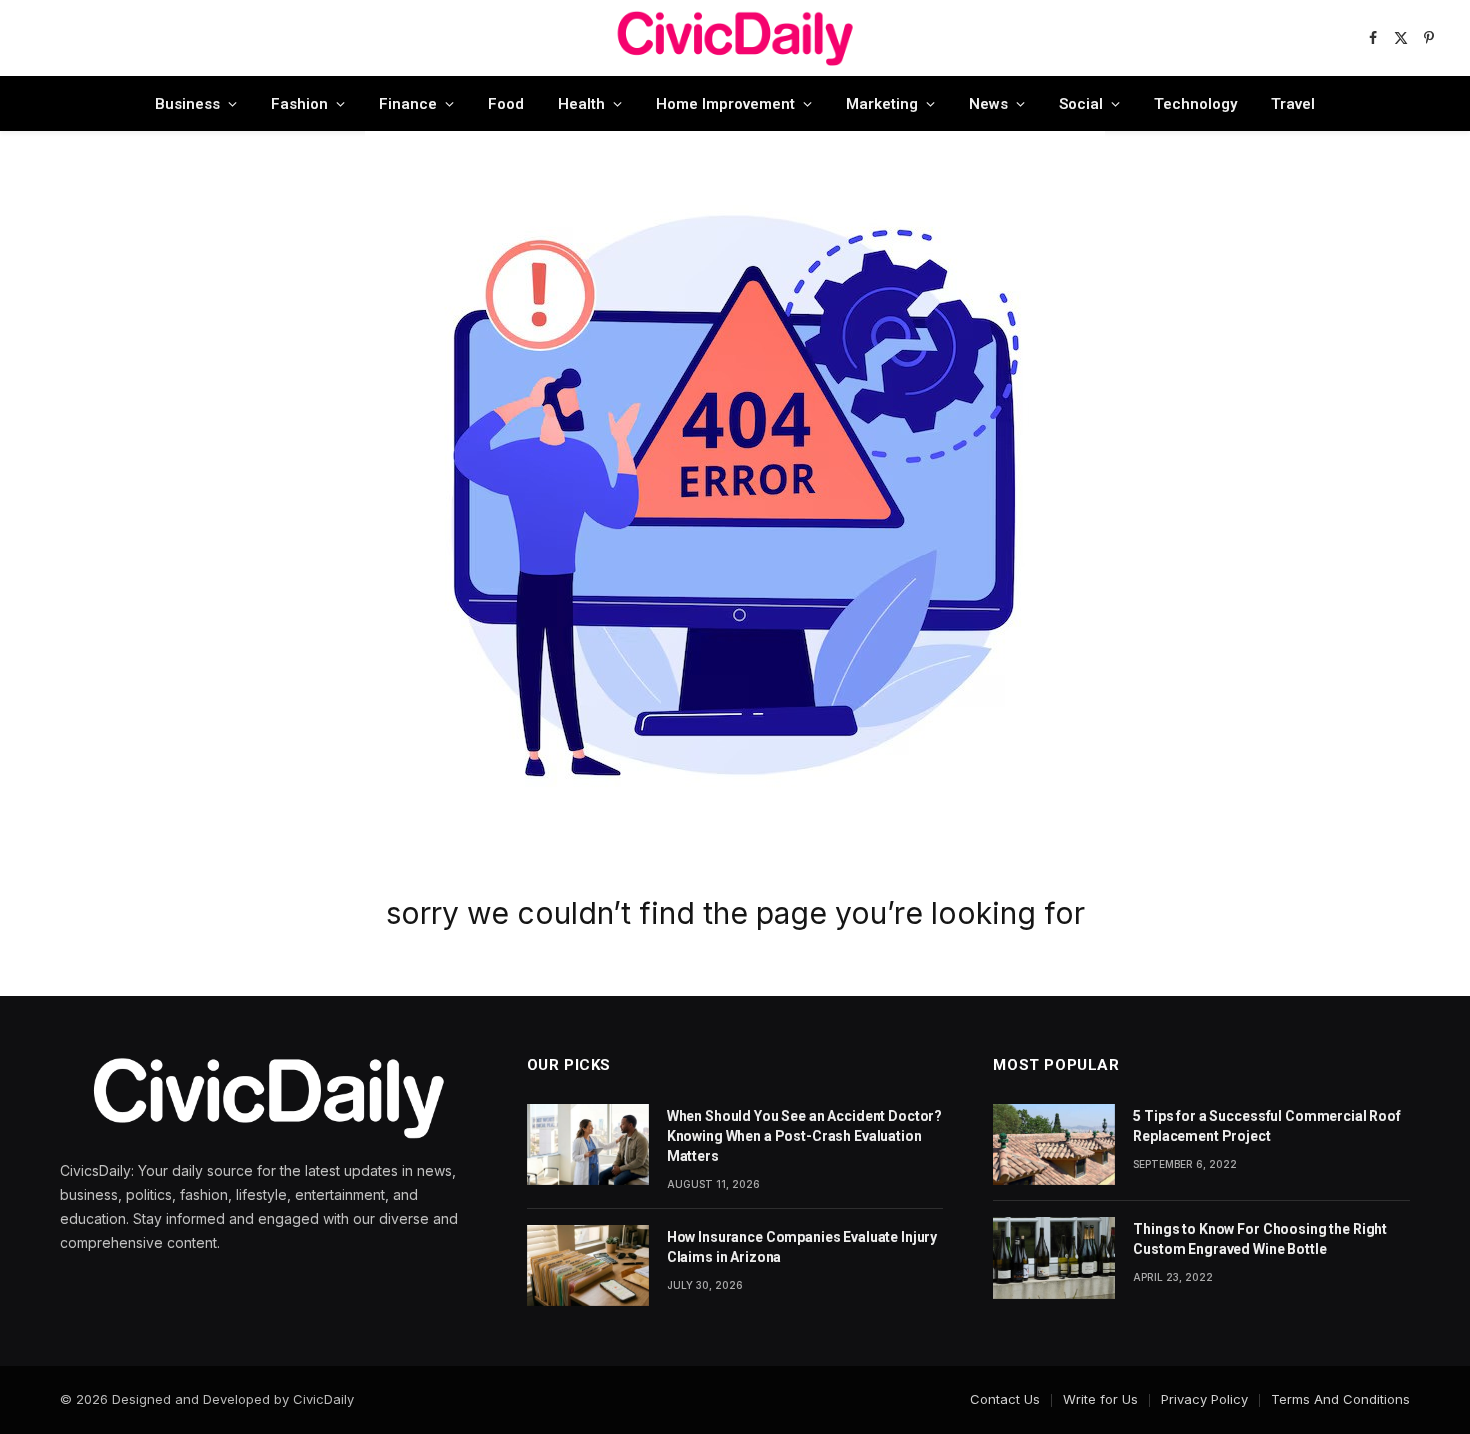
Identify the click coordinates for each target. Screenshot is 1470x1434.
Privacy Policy (1204, 1399)
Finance (408, 104)
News (988, 104)
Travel (1293, 104)
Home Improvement (725, 104)
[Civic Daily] (735, 38)
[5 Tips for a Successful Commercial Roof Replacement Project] (1054, 1144)
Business (187, 104)
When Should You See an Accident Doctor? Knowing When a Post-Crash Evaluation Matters (805, 1136)
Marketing (882, 104)
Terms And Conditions (1340, 1399)
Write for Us (1100, 1399)
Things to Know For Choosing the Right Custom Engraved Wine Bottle (1260, 1239)
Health (581, 104)
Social (1081, 104)
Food (506, 104)
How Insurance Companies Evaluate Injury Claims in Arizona (802, 1247)
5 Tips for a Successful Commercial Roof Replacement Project (1267, 1126)
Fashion (299, 104)
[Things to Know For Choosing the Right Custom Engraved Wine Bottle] (1054, 1257)
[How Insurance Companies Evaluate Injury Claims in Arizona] (588, 1265)
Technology (1195, 104)
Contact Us (1005, 1399)
